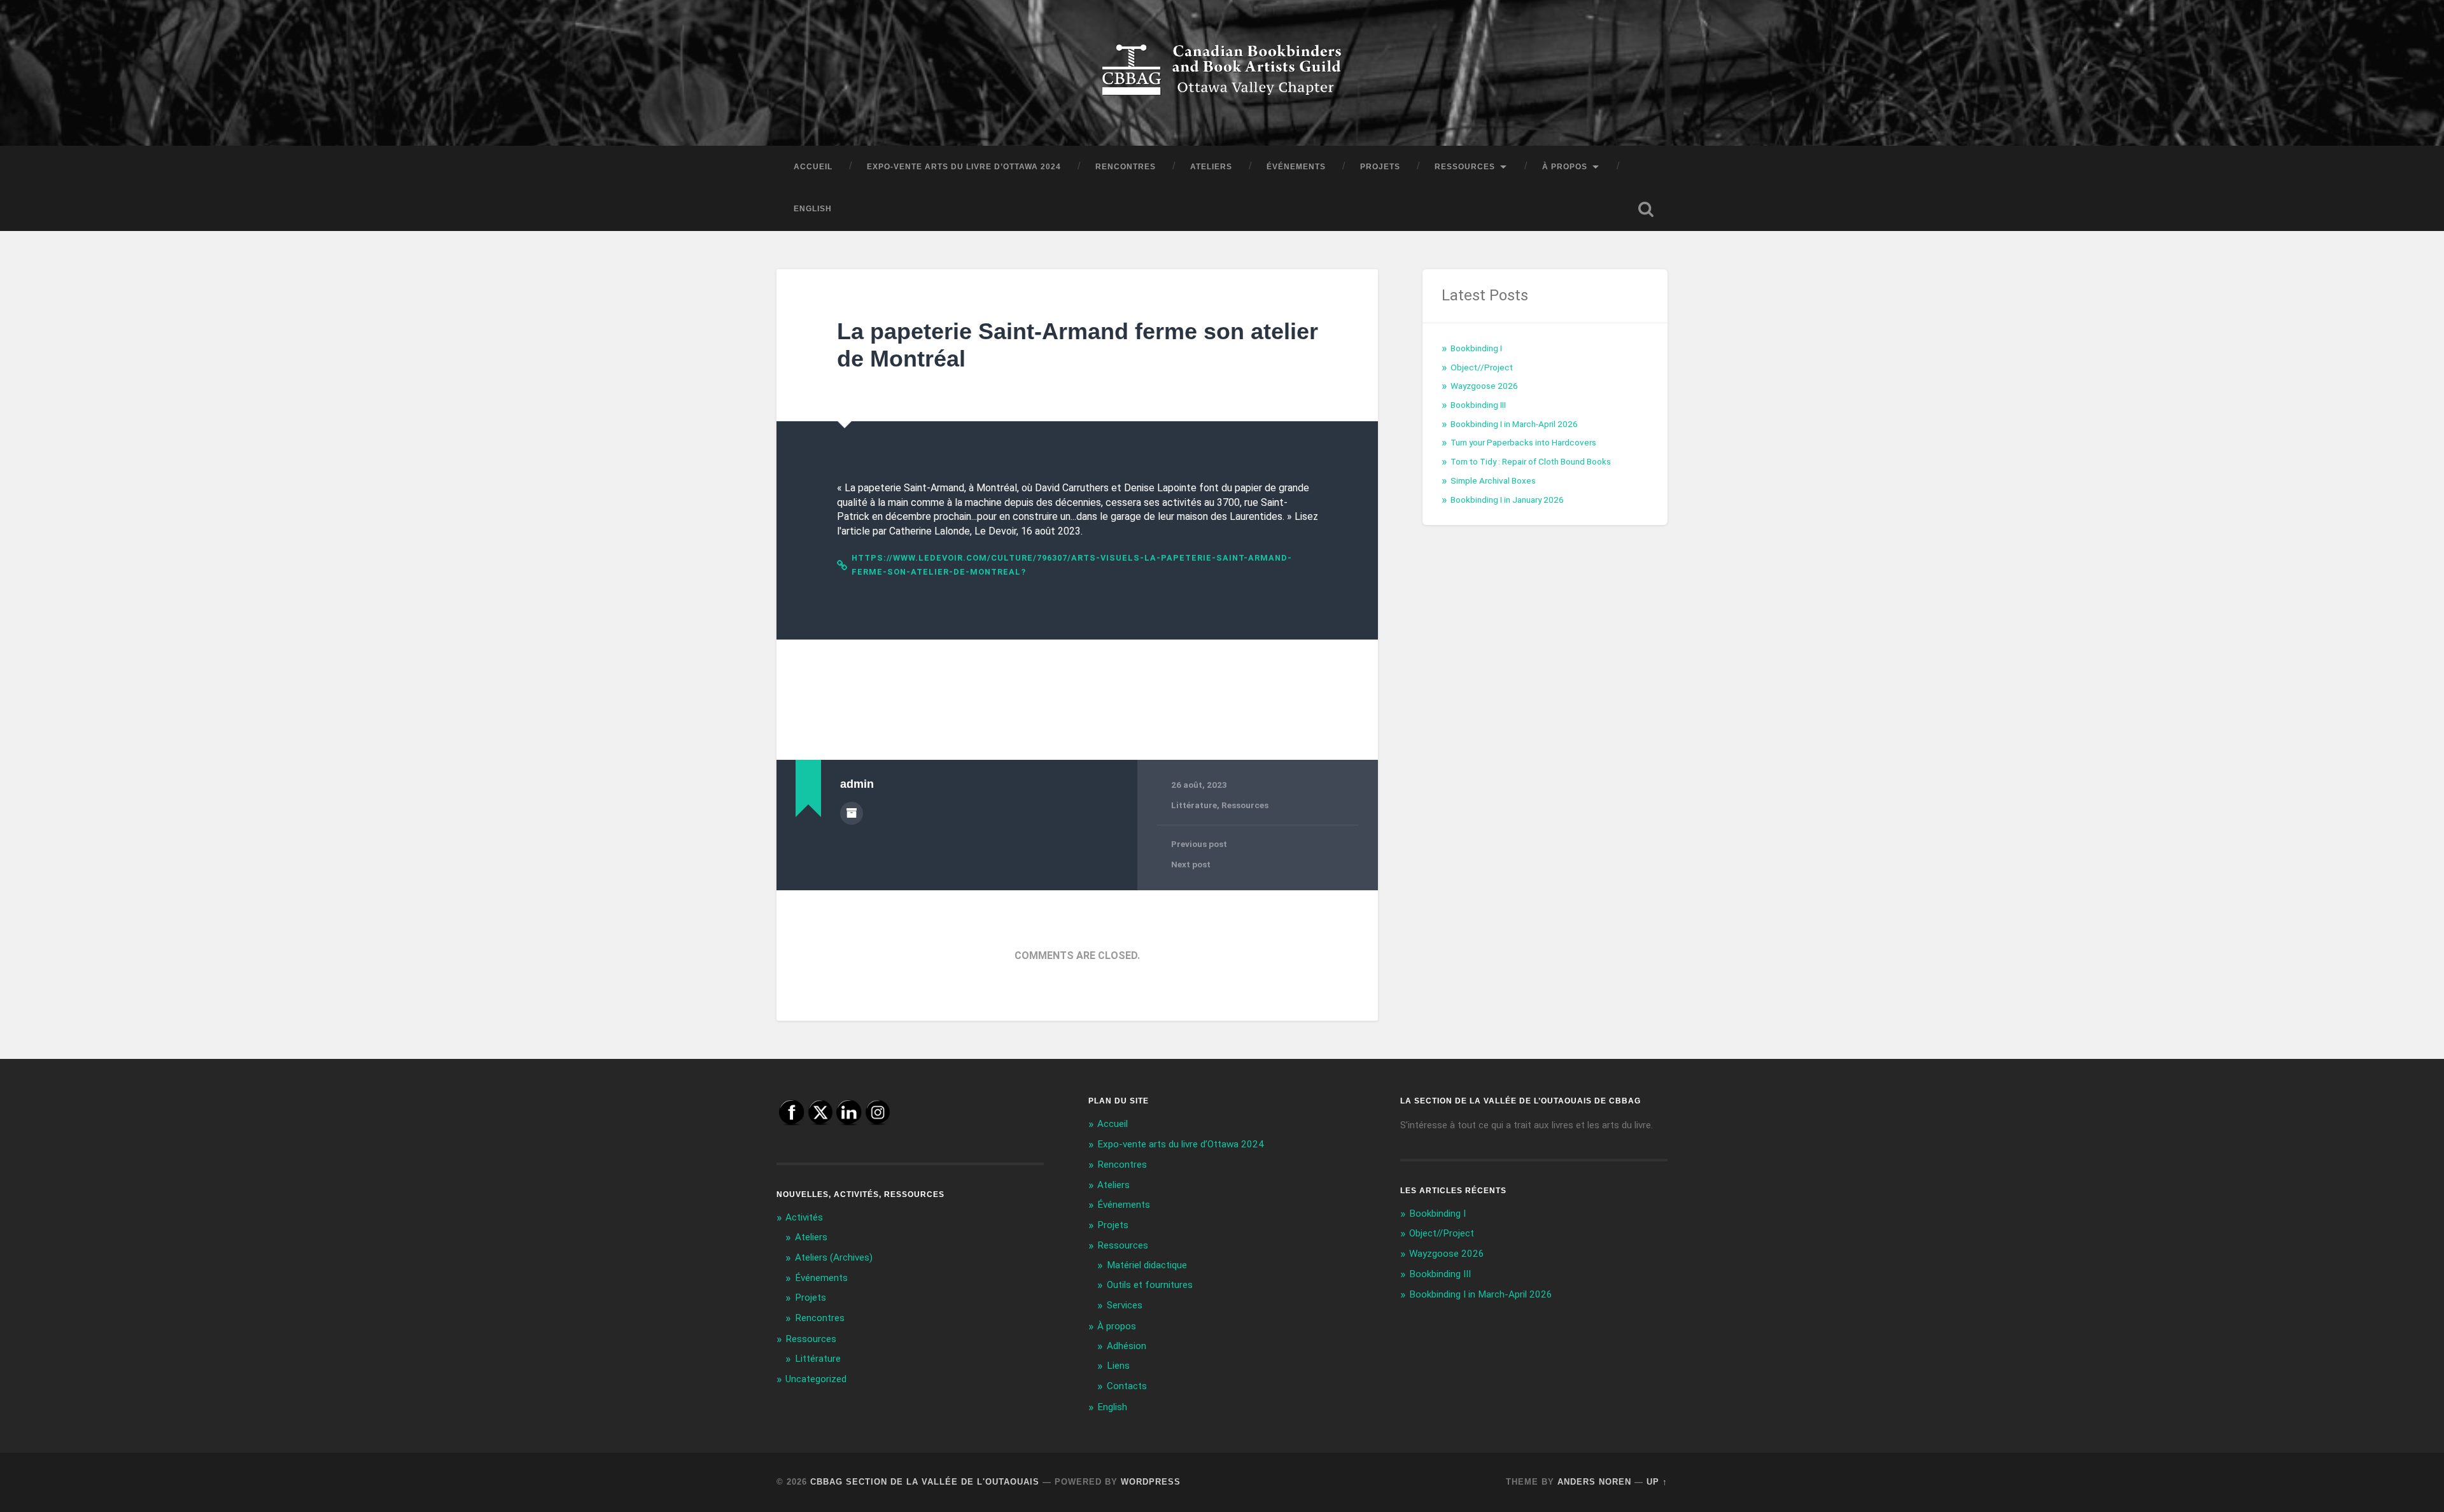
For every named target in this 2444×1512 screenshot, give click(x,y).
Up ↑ (1657, 1482)
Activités (804, 1217)
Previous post (1199, 844)
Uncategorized (816, 1379)
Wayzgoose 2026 (1484, 386)
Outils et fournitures (1150, 1285)
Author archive (852, 813)
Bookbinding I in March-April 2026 (1514, 424)
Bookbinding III (1478, 405)
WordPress (1151, 1482)
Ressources (1465, 167)
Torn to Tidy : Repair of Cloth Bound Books (1531, 461)
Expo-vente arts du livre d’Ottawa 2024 (964, 167)
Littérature (1194, 805)
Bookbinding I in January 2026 (1507, 500)
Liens (1118, 1366)
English (813, 209)
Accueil (813, 167)
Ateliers (1211, 167)
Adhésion (1127, 1346)
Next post (1191, 864)
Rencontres (1126, 167)
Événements (1296, 167)
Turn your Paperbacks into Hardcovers (1523, 442)
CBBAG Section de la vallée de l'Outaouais (925, 1482)
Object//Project (1482, 367)
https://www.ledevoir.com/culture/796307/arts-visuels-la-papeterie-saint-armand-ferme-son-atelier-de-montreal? (1072, 565)
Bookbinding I (1476, 348)
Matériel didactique (1147, 1265)
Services (1125, 1305)
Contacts (1127, 1386)
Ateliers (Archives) (834, 1257)
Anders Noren (1594, 1482)
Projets (1380, 167)
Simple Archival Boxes (1493, 480)
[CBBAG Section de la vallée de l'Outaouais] (1222, 73)
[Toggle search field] (1646, 209)
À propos (1565, 167)
